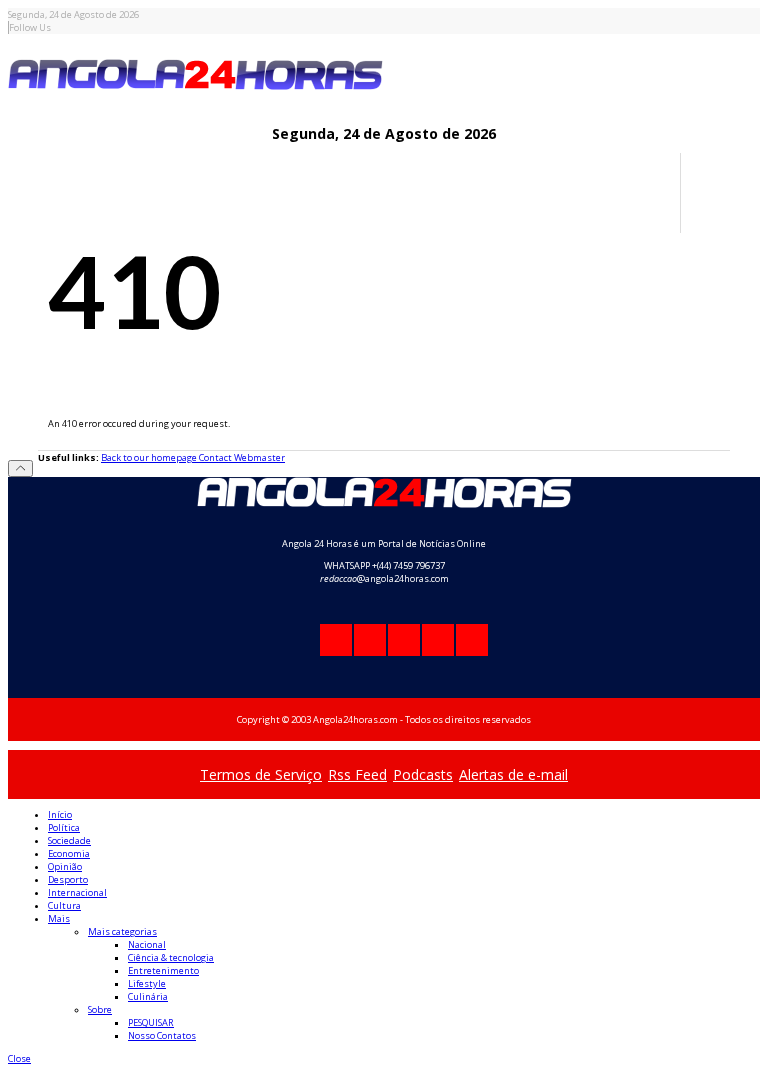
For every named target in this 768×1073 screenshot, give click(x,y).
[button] (19, 1058)
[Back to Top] (20, 468)
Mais (59, 918)
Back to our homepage (150, 457)
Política (64, 827)
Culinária (148, 996)
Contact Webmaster (242, 457)
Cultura (64, 905)
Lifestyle (147, 983)
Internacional (77, 892)
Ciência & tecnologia (171, 957)
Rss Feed (357, 774)
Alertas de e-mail (513, 774)
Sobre (100, 1009)
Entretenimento (163, 970)
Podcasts (423, 774)
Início (60, 814)
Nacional (147, 944)
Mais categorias (122, 931)
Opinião (65, 866)
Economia (69, 853)
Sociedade (69, 840)
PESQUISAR (151, 1022)
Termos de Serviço (261, 774)
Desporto (68, 879)
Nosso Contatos (162, 1035)
